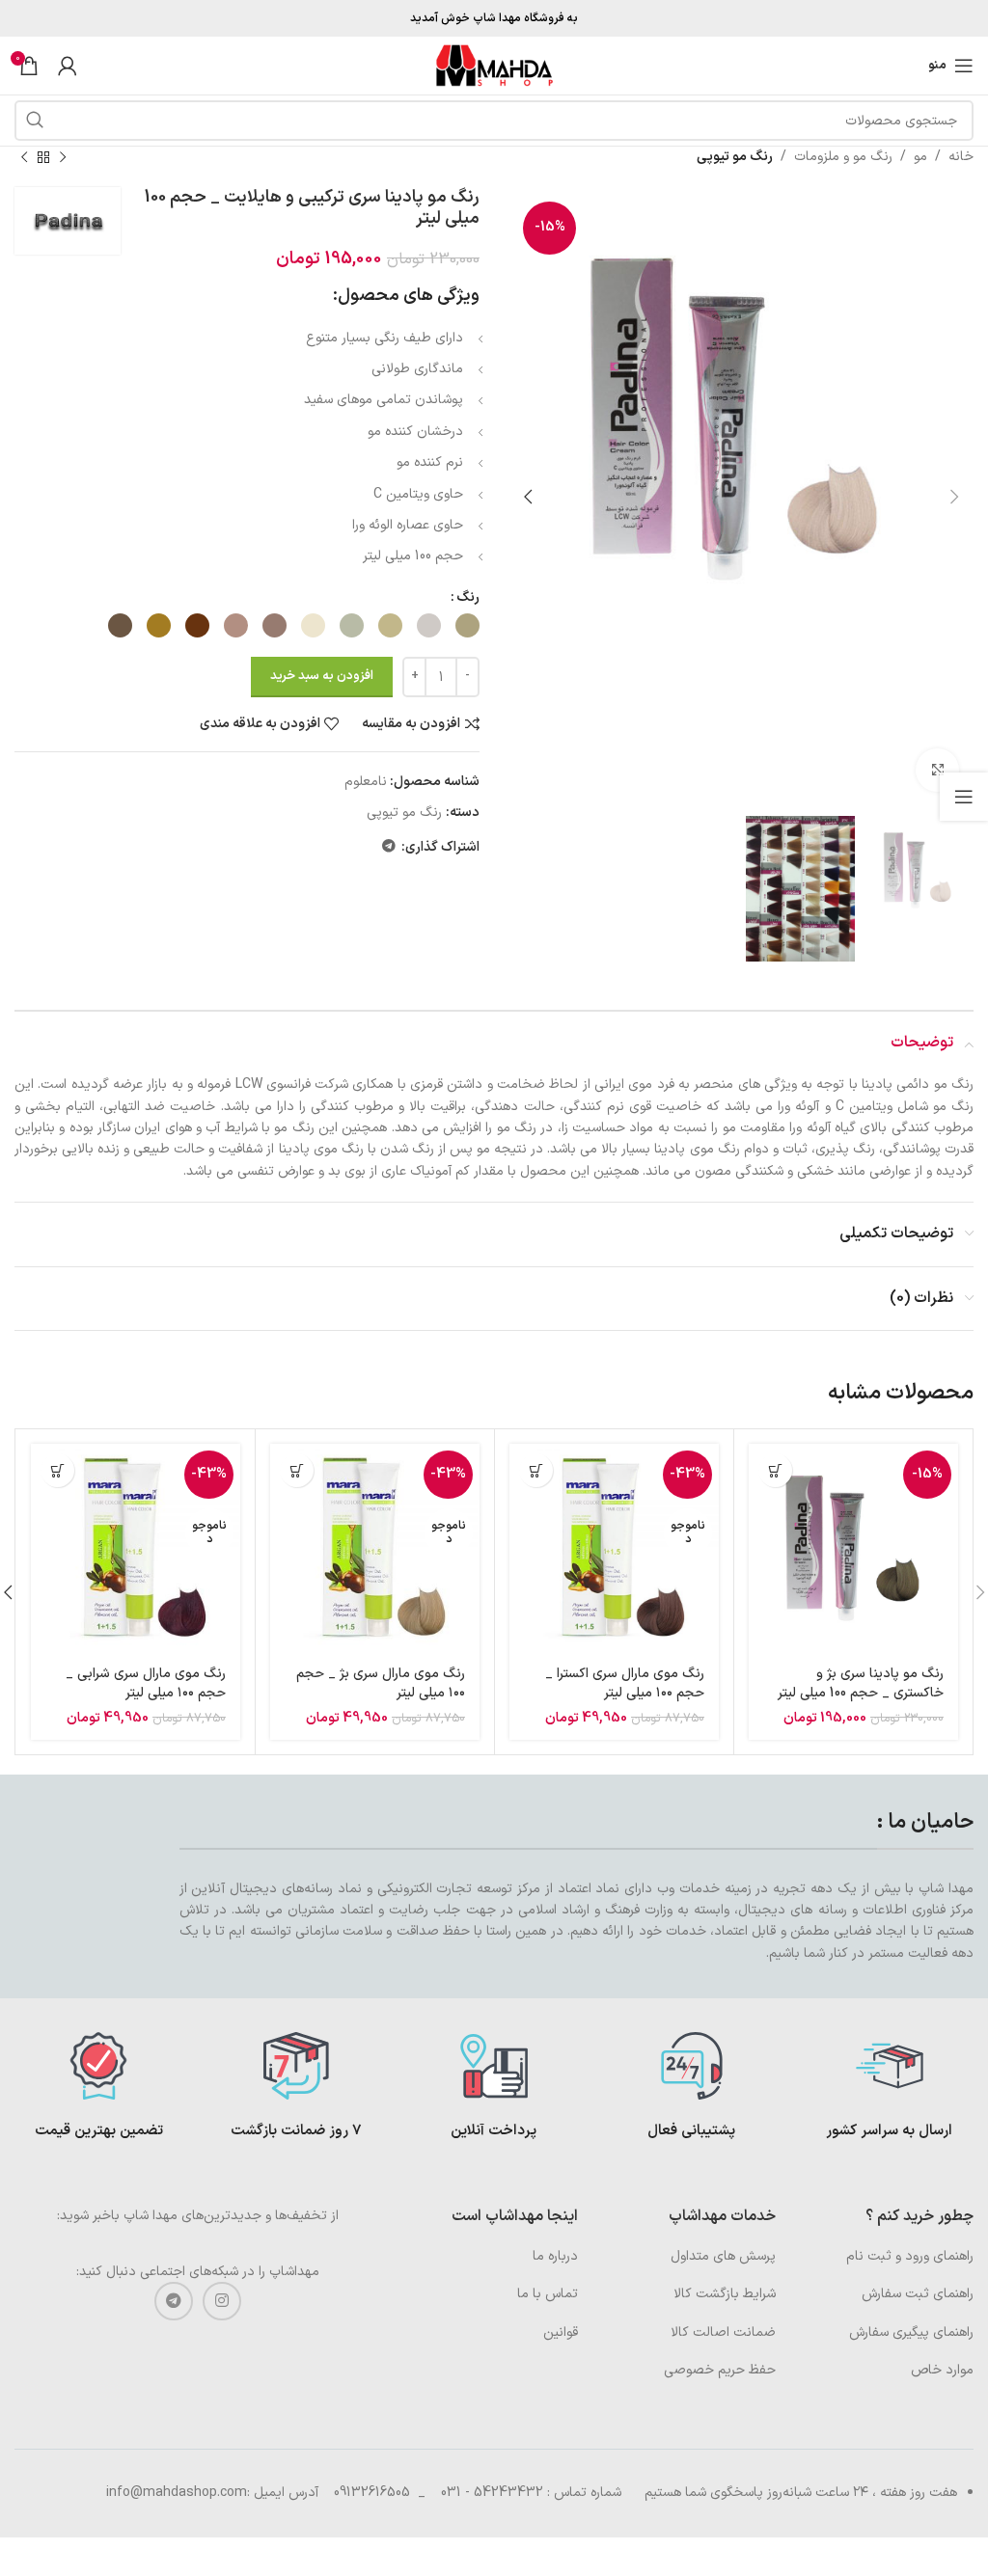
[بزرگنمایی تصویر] (937, 770)
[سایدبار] (964, 797)
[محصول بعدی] (24, 157)
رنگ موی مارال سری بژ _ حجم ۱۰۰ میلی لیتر (381, 1683)
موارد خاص (942, 2370)
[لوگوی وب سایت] (494, 65)
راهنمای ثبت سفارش (918, 2294)
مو (920, 157)
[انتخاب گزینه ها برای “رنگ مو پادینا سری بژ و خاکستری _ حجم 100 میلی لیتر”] (775, 1470)
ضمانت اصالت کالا (723, 2332)
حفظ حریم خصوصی (720, 2370)
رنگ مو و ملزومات (843, 157)
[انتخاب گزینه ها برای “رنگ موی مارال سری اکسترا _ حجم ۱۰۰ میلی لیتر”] (536, 1470)
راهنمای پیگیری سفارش (911, 2332)
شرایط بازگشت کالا (725, 2294)
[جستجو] (35, 121)
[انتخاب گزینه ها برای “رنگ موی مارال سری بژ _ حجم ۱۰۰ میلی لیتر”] (297, 1470)
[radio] (467, 625)
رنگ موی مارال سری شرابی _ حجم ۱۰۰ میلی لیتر (146, 1683)
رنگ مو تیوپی (735, 157)
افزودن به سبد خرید (322, 676)
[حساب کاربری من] (68, 66)
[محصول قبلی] (63, 157)
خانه (961, 157)
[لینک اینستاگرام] (222, 2301)
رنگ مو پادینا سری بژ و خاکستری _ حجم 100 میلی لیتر (861, 1683)
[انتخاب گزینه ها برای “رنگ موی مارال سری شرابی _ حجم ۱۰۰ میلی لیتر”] (57, 1470)
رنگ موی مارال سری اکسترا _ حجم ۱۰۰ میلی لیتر (625, 1683)
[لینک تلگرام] (389, 847)
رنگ (468, 597)
